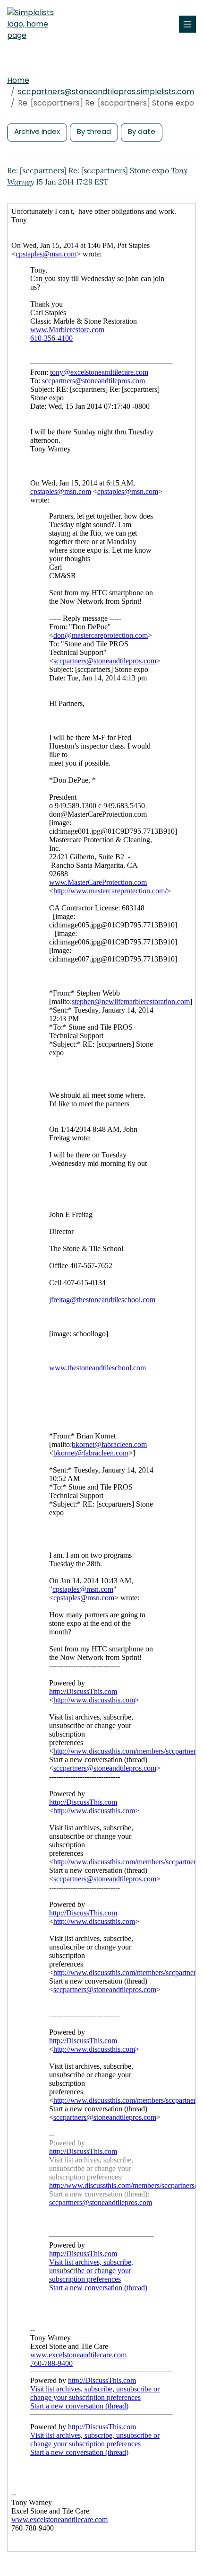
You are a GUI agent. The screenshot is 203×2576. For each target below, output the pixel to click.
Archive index (37, 131)
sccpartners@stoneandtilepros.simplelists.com (106, 92)
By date (142, 131)
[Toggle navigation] (187, 24)
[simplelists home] (35, 24)
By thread (94, 131)
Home (18, 80)
